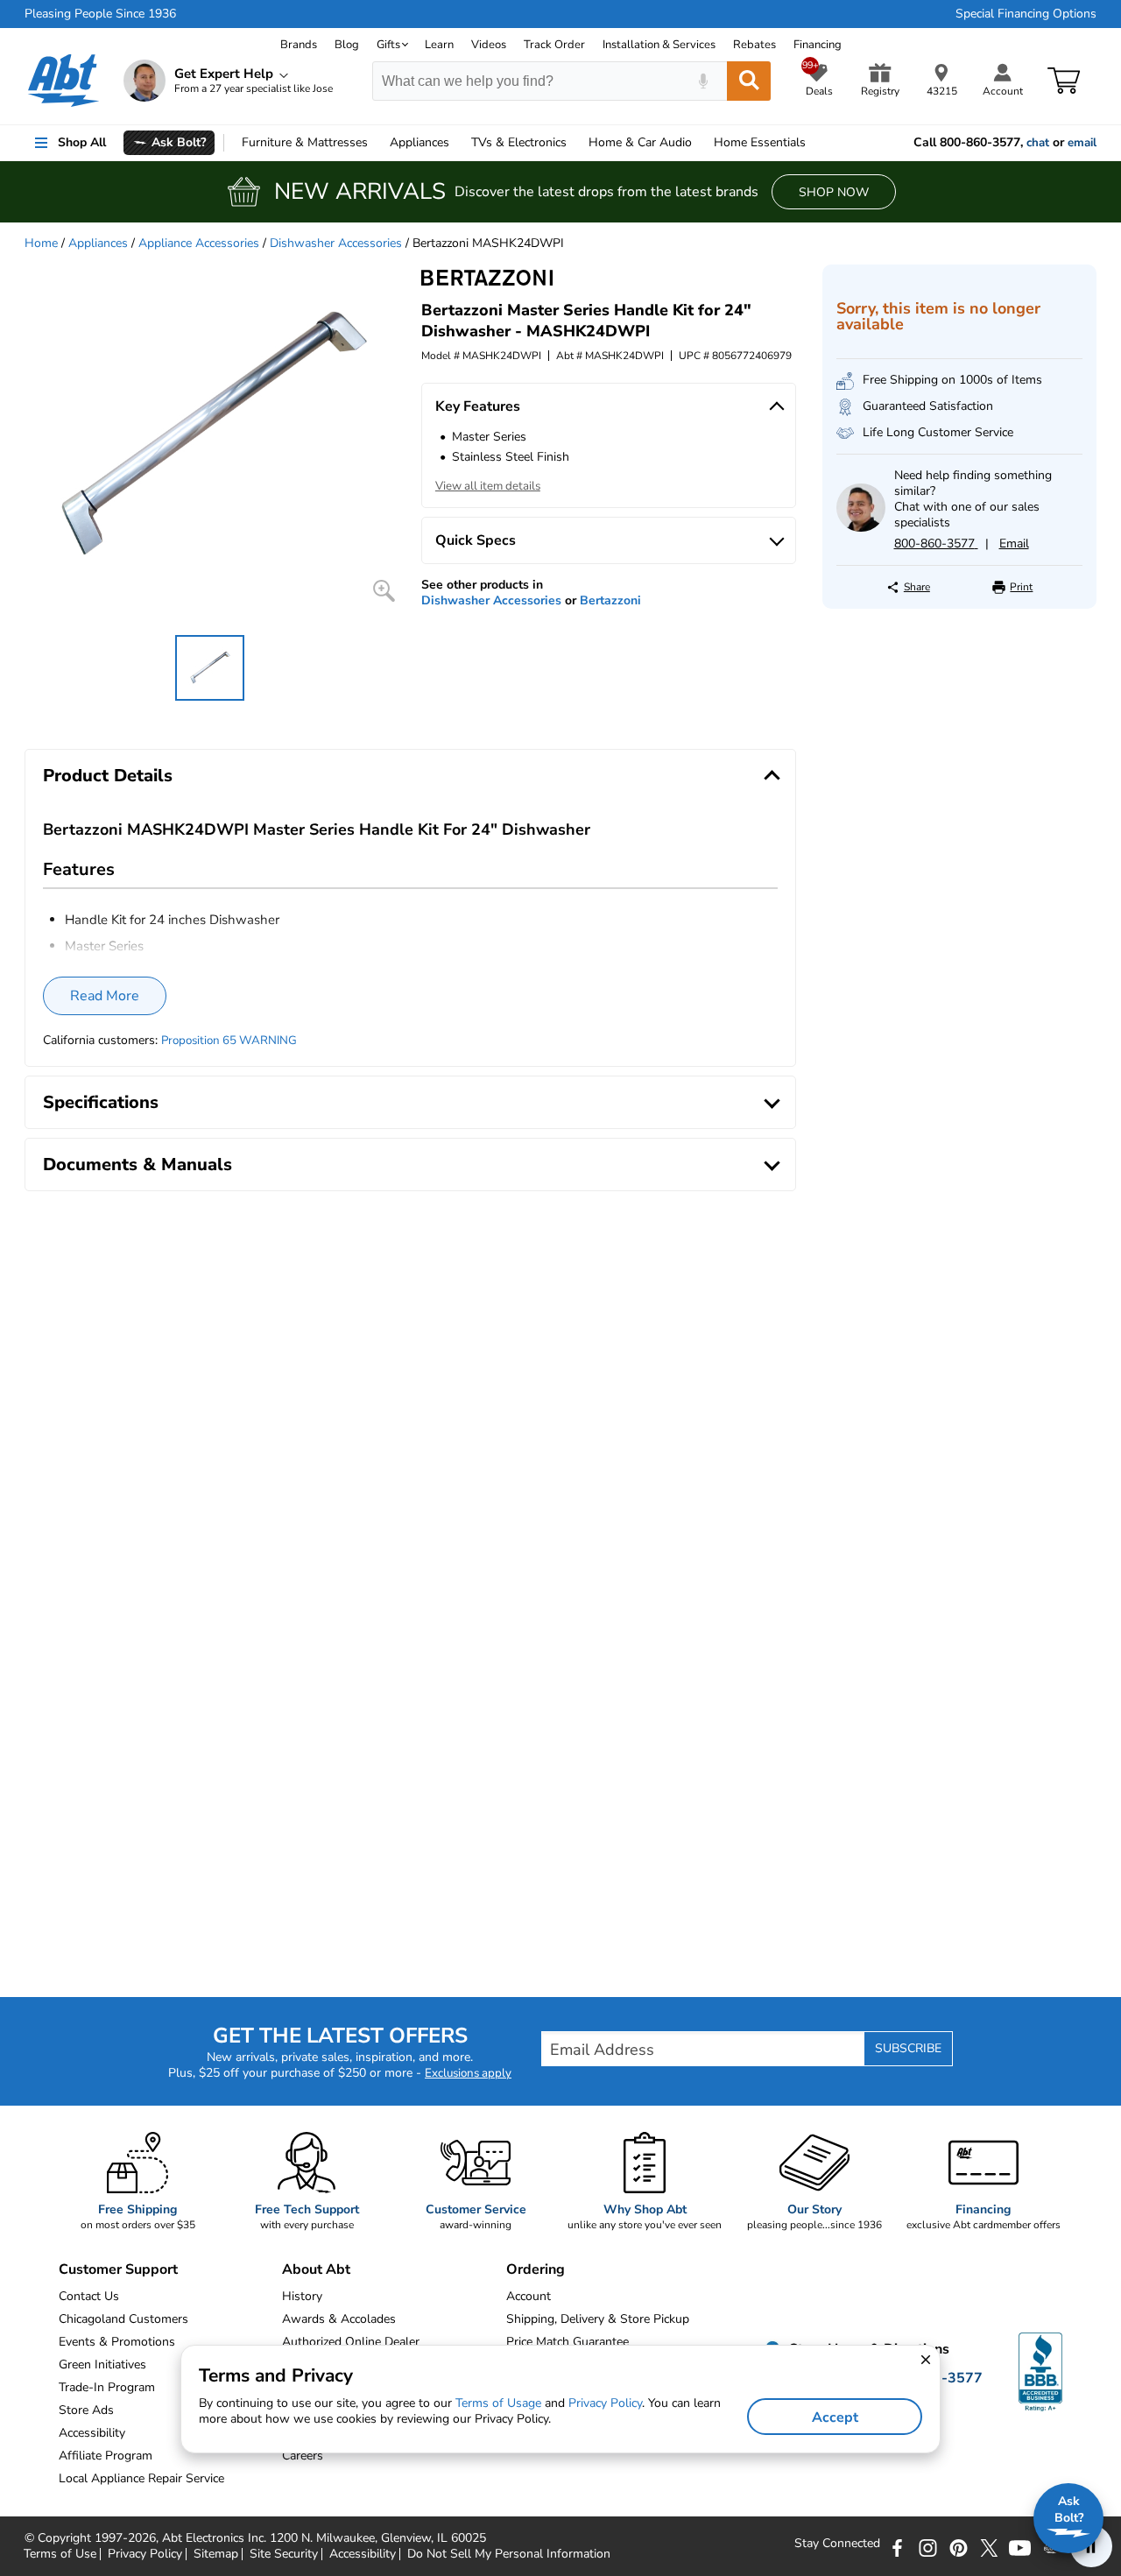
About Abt (316, 2269)
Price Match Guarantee (568, 2342)
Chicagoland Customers (123, 2319)
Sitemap (216, 2554)
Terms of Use (60, 2554)
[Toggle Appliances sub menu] (457, 143)
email (1082, 143)
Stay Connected (837, 2544)
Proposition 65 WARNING (229, 1041)
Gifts (388, 45)
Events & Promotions (117, 2342)
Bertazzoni (610, 600)
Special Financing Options (1026, 14)
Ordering (536, 2269)
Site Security (284, 2554)
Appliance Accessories (199, 243)
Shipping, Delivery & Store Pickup (598, 2319)
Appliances (419, 142)
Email (1014, 543)
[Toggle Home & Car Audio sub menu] (700, 143)
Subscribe (908, 2048)
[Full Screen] (384, 591)
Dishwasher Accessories (336, 243)
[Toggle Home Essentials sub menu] (814, 143)
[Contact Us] (860, 528)
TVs (519, 142)
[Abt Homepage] (63, 81)
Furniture (305, 142)
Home (760, 142)
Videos (489, 45)
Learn (439, 45)
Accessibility (363, 2554)
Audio (640, 142)
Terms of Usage (498, 2403)
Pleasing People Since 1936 (100, 14)
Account (529, 2296)
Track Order (554, 45)
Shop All (82, 142)
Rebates (754, 45)
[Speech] (703, 81)
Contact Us (89, 2296)
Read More (105, 996)
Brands (299, 45)
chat (1038, 143)
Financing (818, 45)
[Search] (749, 81)
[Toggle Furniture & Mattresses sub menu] (376, 143)
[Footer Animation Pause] (1091, 2546)
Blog (347, 45)
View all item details (488, 486)
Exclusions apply (468, 2073)
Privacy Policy (145, 2554)
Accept (835, 2417)
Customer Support (118, 2269)
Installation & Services (659, 45)
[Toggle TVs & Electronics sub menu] (575, 143)
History (302, 2296)
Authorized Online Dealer (351, 2342)
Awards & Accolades (339, 2319)
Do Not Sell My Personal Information (509, 2554)
